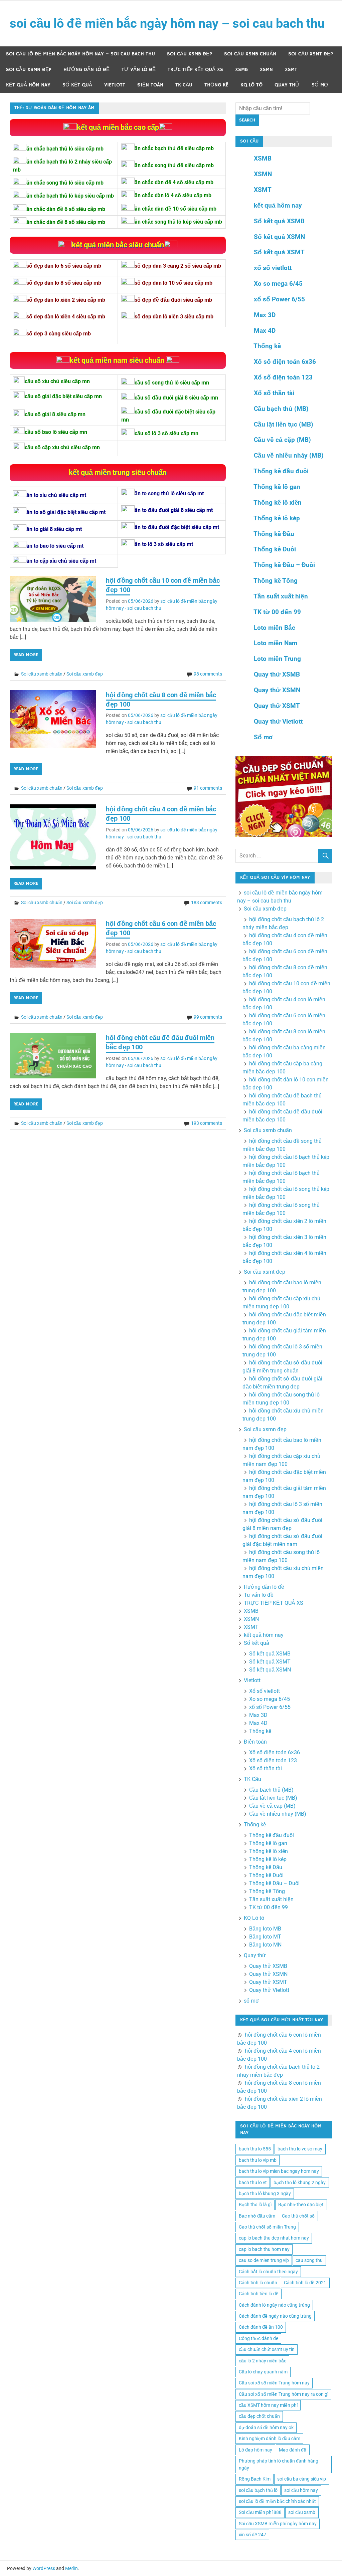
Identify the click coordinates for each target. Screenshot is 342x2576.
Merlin (71, 2568)
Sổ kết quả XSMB (279, 221)
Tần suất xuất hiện (281, 596)
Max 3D (265, 315)
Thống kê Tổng (276, 581)
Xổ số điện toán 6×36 (275, 1752)
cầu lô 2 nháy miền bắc (263, 2361)
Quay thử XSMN (277, 690)
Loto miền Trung (277, 659)
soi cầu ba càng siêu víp (302, 2479)
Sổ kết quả (77, 85)
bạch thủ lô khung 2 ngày (300, 2182)
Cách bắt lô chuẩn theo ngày (268, 2272)
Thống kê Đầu (274, 534)
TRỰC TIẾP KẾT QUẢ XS (195, 70)
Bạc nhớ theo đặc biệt (301, 2205)
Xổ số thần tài (274, 393)
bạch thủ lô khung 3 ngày (265, 2194)
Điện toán (150, 85)
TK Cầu (184, 85)
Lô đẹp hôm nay (255, 2450)
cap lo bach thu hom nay (264, 2249)
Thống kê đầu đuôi (281, 471)
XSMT (291, 70)
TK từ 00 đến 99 (277, 612)
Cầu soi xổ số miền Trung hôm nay (274, 2383)
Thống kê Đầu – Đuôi (284, 565)
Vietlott (115, 85)
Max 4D (265, 331)
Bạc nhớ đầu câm (257, 2216)
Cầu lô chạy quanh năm (263, 2372)
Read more (26, 655)
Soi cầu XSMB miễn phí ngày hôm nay (278, 2524)
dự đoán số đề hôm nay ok (266, 2427)
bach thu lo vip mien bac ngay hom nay (279, 2171)
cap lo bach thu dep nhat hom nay (274, 2238)
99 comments (208, 1017)
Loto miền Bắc (275, 628)
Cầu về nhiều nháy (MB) (289, 455)
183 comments (207, 903)
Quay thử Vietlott (278, 721)
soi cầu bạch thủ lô (258, 2490)
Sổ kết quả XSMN (279, 237)
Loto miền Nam (276, 643)
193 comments (207, 1123)
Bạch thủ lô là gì (255, 2205)
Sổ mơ (263, 737)
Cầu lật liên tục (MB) (284, 424)
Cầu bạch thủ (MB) (281, 409)
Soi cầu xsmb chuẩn (250, 54)
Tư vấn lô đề (139, 70)
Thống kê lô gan (277, 487)
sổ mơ (320, 85)
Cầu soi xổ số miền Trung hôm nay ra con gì (284, 2394)
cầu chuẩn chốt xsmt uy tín (267, 2349)
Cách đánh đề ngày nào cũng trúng (275, 2316)
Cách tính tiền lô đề (259, 2294)
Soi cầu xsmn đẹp (29, 70)
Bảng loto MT (265, 1937)
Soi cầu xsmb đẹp (190, 54)
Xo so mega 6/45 (278, 284)
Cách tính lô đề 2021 (305, 2283)
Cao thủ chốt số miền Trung (267, 2227)
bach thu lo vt (253, 2182)
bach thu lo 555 (255, 2149)
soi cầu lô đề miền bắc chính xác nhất (277, 2501)
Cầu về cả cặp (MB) (282, 440)
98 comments (208, 674)
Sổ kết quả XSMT (279, 252)
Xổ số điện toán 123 (283, 377)
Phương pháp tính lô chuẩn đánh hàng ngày (279, 2464)
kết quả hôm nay (28, 85)
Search (247, 120)
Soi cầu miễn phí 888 (260, 2512)
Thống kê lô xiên (278, 502)
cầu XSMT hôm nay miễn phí (268, 2405)
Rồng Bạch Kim (255, 2479)
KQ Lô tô (251, 85)
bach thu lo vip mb (258, 2160)
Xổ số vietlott (265, 1691)
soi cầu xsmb (302, 2512)
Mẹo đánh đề (293, 2450)
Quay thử (287, 85)
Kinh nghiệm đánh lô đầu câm (270, 2438)
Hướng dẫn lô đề (87, 70)
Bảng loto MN (265, 1945)
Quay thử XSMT (277, 706)
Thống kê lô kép (277, 518)
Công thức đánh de (259, 2338)
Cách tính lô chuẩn (258, 2283)
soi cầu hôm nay (301, 2490)
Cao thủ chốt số (298, 2216)
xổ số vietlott (273, 268)
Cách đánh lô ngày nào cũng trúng (274, 2305)
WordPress (44, 2568)
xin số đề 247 (252, 2535)
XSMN (266, 70)
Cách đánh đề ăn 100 (261, 2327)
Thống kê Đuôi (275, 549)
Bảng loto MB (265, 1929)
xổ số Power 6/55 (279, 299)
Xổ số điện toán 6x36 (285, 362)
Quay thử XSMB (277, 674)
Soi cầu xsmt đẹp (311, 54)
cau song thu (309, 2260)
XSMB (241, 70)
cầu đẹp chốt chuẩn (259, 2416)
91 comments (208, 788)
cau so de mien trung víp (264, 2260)
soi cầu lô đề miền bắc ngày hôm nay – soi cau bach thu (167, 23)
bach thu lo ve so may (300, 2149)
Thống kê (216, 85)
